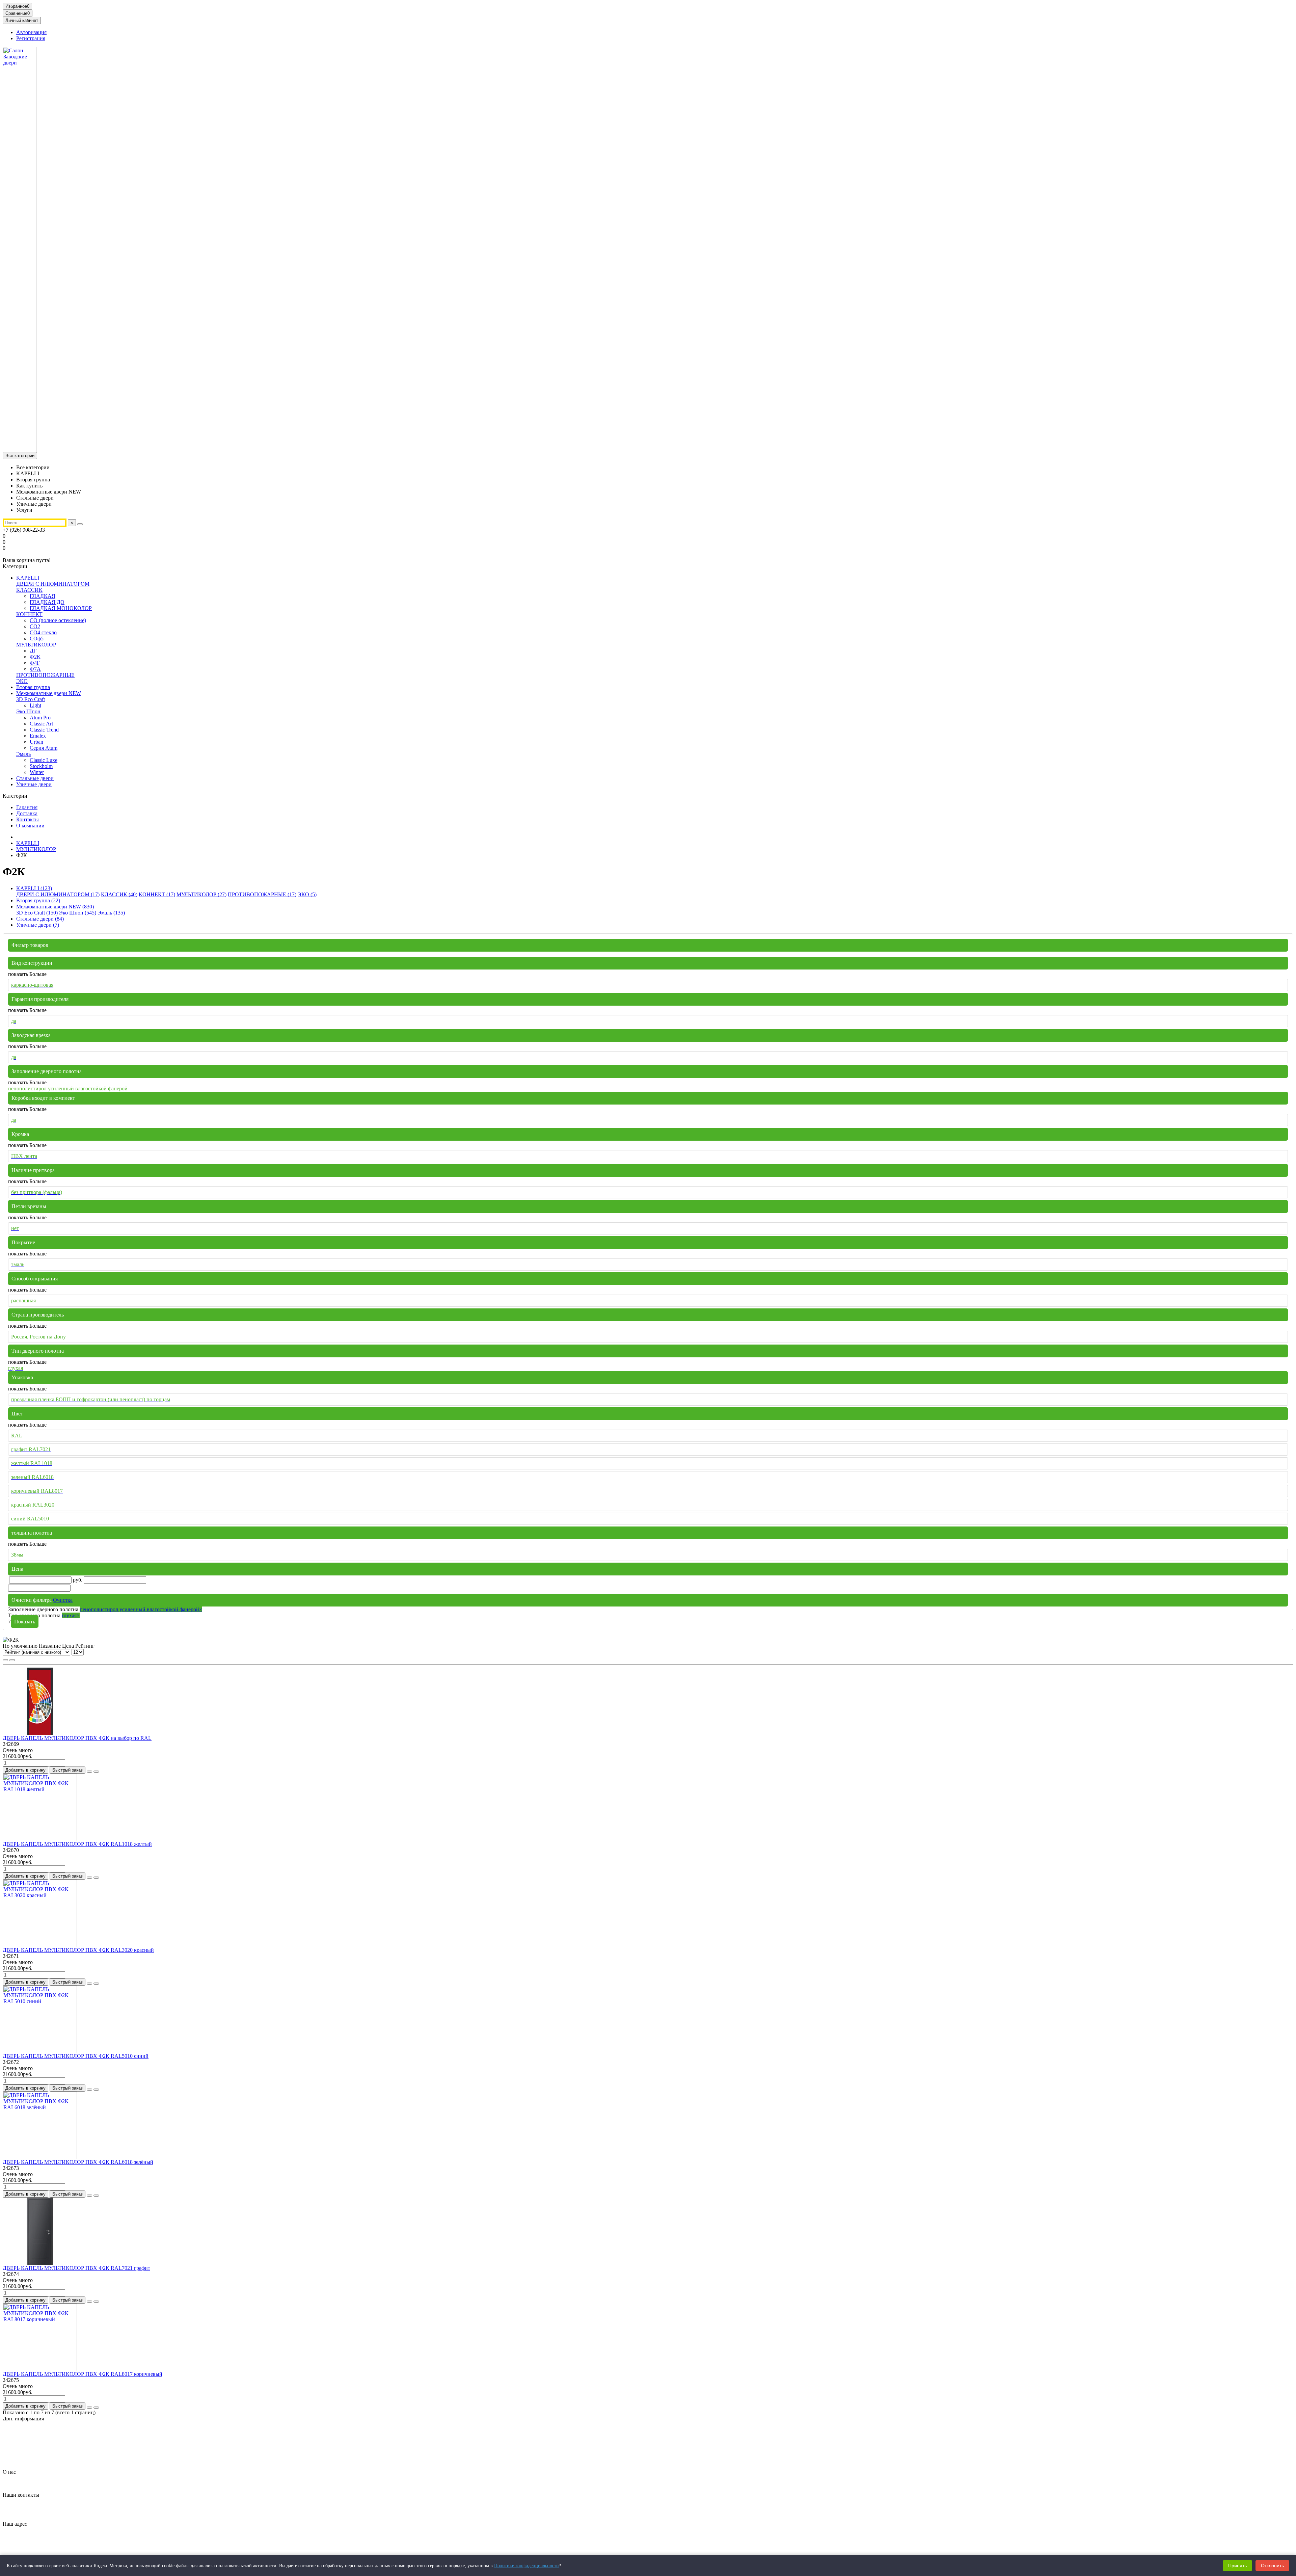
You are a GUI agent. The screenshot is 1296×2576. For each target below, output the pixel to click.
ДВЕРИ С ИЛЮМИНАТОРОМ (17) (58, 894)
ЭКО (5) (307, 894)
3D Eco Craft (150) (37, 913)
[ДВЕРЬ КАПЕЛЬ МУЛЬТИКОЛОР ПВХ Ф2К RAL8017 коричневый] (40, 2369)
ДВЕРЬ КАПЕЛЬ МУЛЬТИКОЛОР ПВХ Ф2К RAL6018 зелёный (78, 2162)
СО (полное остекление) (58, 620)
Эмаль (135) (111, 913)
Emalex (38, 736)
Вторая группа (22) (38, 900)
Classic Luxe (44, 760)
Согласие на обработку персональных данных (69, 2448)
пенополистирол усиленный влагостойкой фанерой (141, 1609)
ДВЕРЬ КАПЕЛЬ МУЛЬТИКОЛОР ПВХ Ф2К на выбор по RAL (77, 1738)
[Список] (12, 1660)
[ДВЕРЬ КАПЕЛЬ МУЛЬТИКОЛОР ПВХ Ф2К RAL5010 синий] (40, 2051)
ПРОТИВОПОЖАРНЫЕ (45, 675)
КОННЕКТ (29, 614)
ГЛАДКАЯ (43, 596)
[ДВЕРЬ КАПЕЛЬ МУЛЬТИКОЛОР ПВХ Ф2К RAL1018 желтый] (40, 1839)
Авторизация (31, 32)
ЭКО (22, 681)
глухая (71, 1615)
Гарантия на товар (37, 2430)
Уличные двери (34, 784)
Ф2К (35, 657)
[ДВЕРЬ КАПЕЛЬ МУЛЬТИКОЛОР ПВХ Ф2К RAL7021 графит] (40, 2263)
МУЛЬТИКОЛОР (36, 645)
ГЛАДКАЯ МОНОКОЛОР (61, 608)
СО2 (35, 626)
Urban (36, 742)
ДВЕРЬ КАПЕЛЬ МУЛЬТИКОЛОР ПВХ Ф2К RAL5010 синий (76, 2056)
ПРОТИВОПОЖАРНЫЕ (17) (262, 894)
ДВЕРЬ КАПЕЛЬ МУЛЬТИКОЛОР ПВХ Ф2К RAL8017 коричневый (83, 2374)
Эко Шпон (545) (78, 913)
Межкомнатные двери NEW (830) (55, 907)
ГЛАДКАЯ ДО (47, 602)
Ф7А (35, 669)
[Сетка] (5, 1660)
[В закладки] (89, 1772)
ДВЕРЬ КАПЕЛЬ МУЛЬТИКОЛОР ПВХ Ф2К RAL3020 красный (78, 1950)
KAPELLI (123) (34, 888)
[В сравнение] (96, 1772)
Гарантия (27, 807)
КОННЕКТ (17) (157, 894)
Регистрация (31, 38)
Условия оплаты (35, 2460)
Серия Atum (44, 748)
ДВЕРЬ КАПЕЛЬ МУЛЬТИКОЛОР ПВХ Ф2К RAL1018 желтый (77, 1844)
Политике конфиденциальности (526, 2566)
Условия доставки (37, 2454)
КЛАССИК (29, 590)
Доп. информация (23, 2419)
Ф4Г (35, 663)
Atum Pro (40, 718)
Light (35, 705)
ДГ (33, 651)
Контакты (28, 819)
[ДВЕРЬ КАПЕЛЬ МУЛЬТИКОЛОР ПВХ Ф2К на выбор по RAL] (40, 1733)
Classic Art (41, 724)
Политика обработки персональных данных (67, 2442)
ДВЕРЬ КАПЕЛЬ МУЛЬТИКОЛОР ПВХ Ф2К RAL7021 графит (76, 2268)
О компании (30, 826)
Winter (37, 772)
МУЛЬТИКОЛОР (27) (201, 894)
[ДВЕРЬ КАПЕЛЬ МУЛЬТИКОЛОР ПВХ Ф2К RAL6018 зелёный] (40, 2157)
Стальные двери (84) (40, 919)
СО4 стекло (43, 632)
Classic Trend (44, 730)
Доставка (27, 813)
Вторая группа (33, 687)
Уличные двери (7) (38, 925)
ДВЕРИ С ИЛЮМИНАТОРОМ (53, 584)
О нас (9, 2472)
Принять (1237, 2566)
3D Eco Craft (31, 699)
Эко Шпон (28, 711)
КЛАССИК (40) (119, 894)
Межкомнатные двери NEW (49, 693)
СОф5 (37, 639)
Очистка (63, 1600)
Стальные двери (35, 778)
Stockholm (41, 766)
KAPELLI (28, 578)
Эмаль (23, 754)
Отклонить (1272, 2566)
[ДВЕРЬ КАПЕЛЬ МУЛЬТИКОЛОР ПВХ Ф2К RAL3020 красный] (40, 1945)
